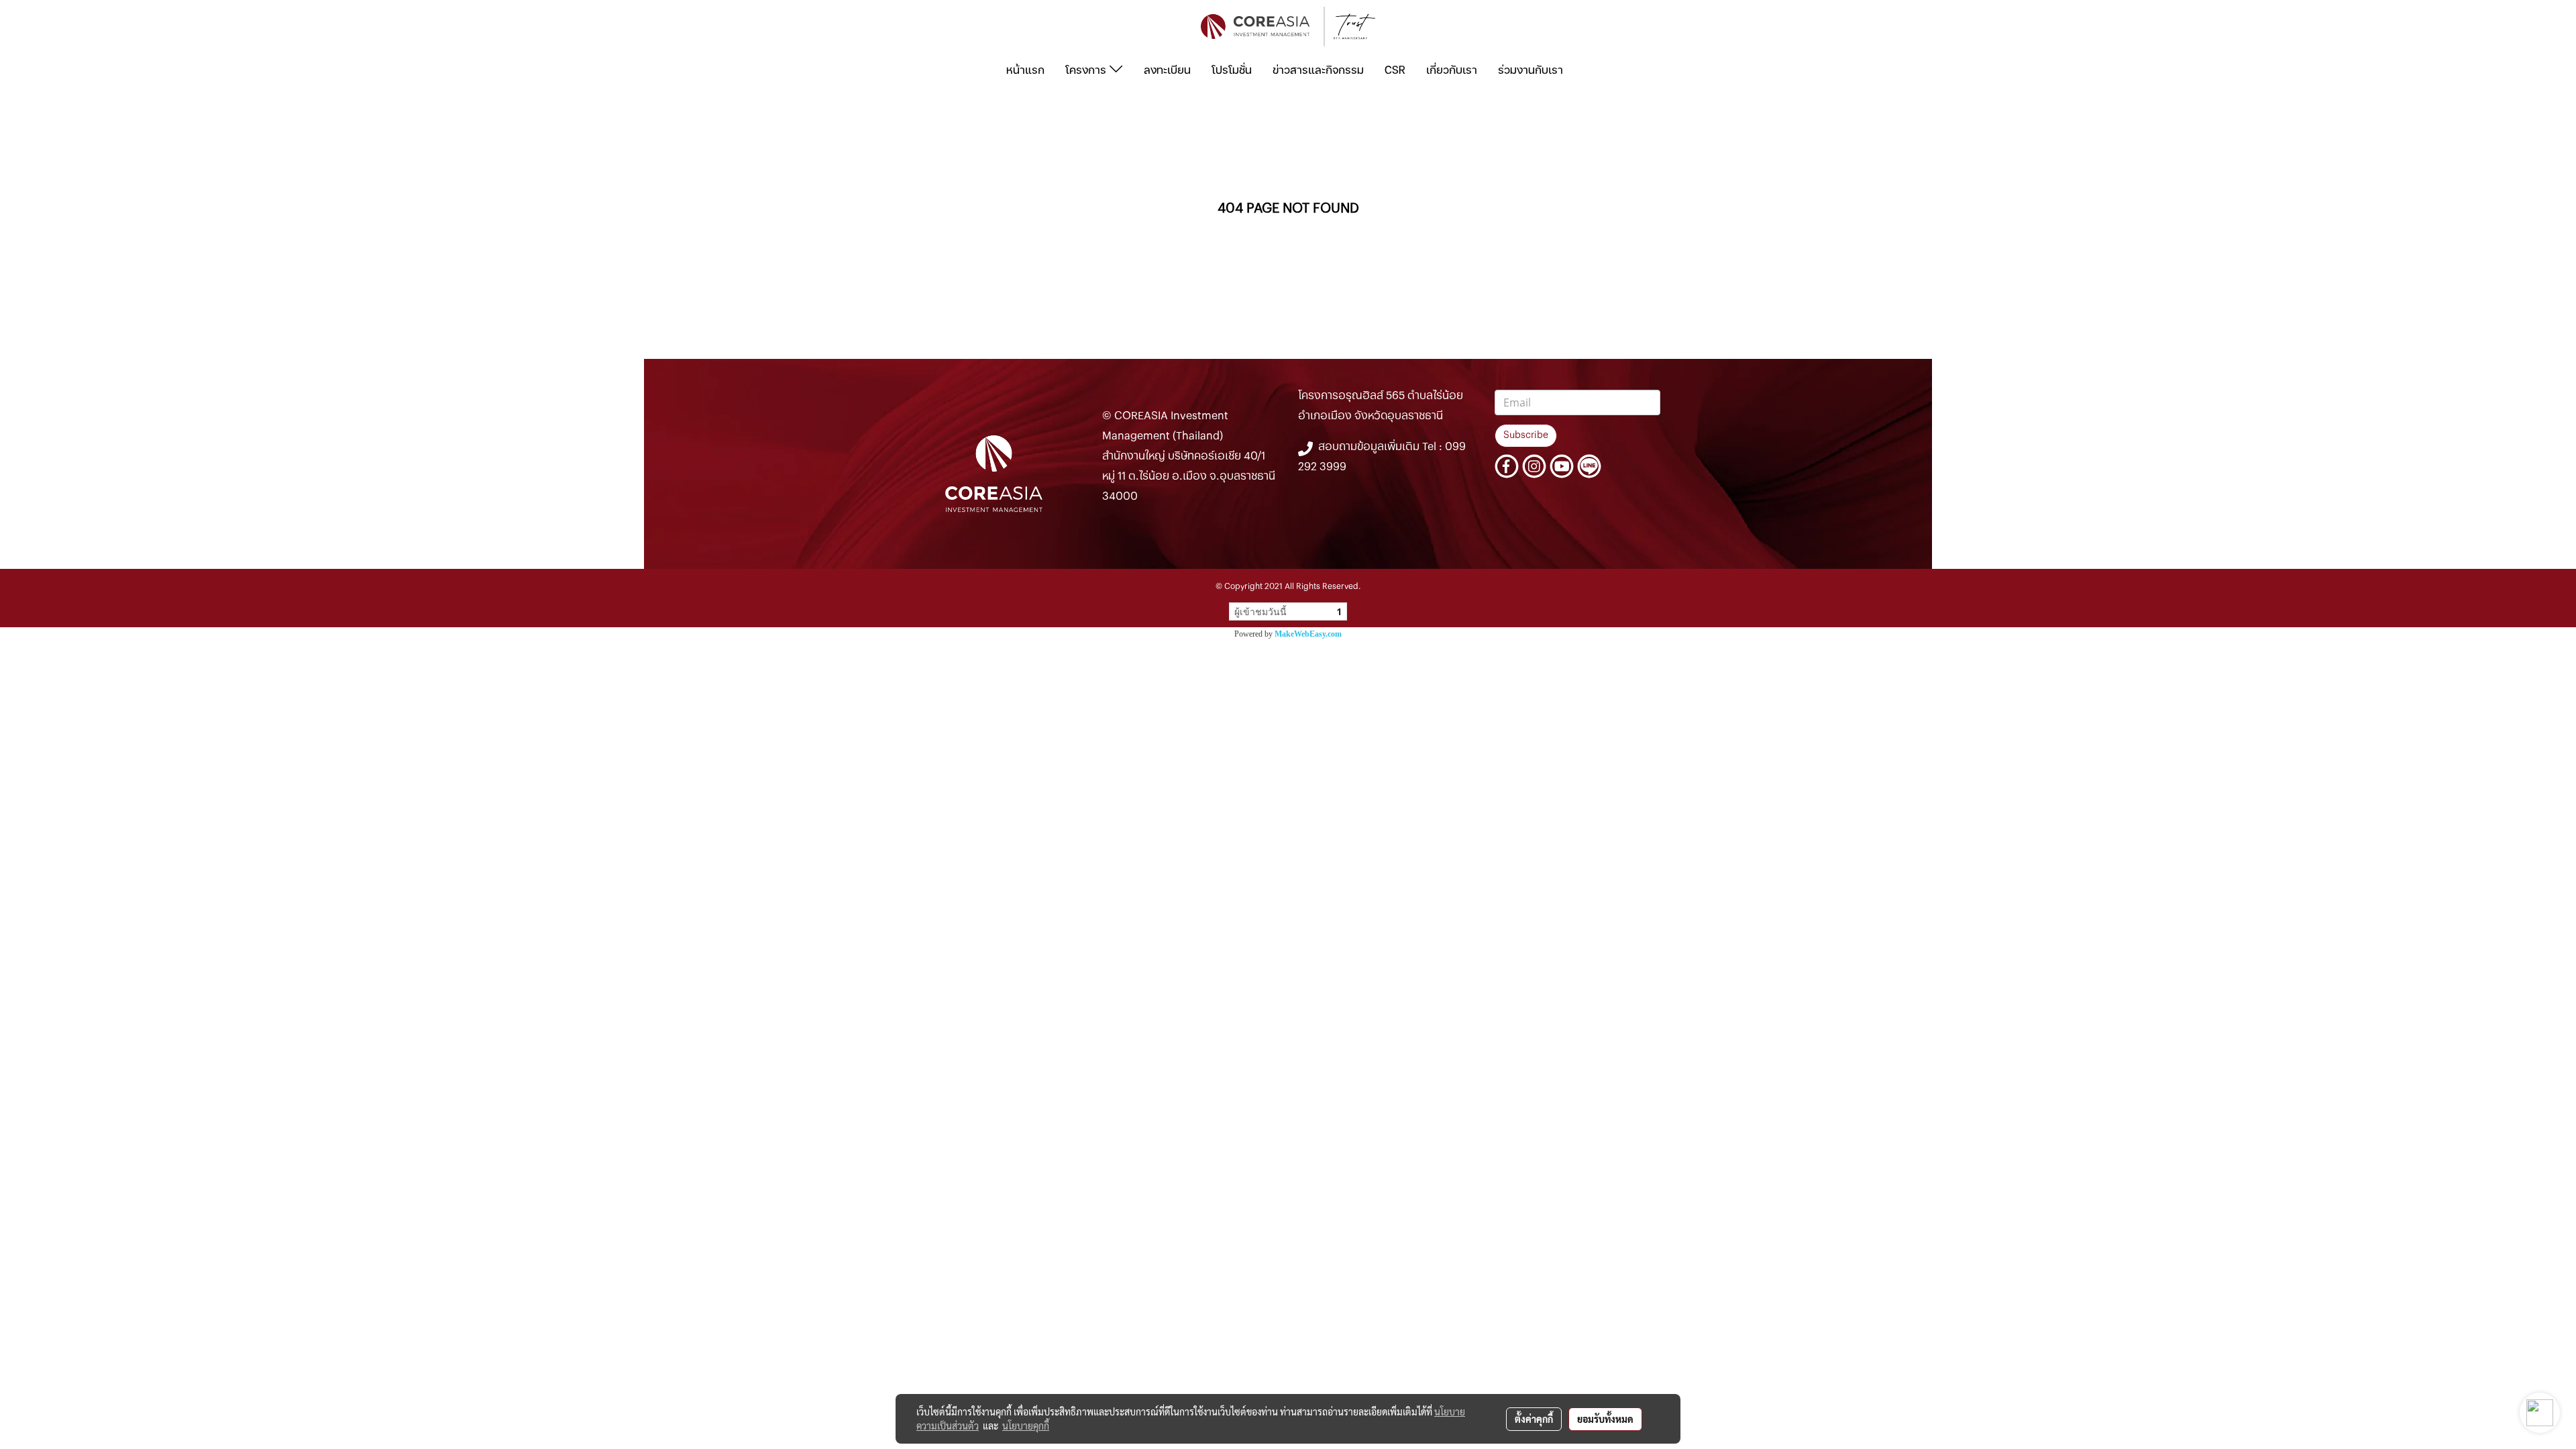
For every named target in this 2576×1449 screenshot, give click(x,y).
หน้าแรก (1025, 70)
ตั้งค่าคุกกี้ (1534, 1419)
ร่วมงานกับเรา (1531, 70)
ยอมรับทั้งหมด (1605, 1419)
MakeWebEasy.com (1308, 634)
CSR (1395, 70)
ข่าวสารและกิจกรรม (1318, 70)
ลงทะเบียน (1167, 70)
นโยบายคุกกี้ (1026, 1426)
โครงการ (1087, 70)
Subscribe (1526, 435)
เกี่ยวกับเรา (1452, 70)
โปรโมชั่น (1232, 70)
